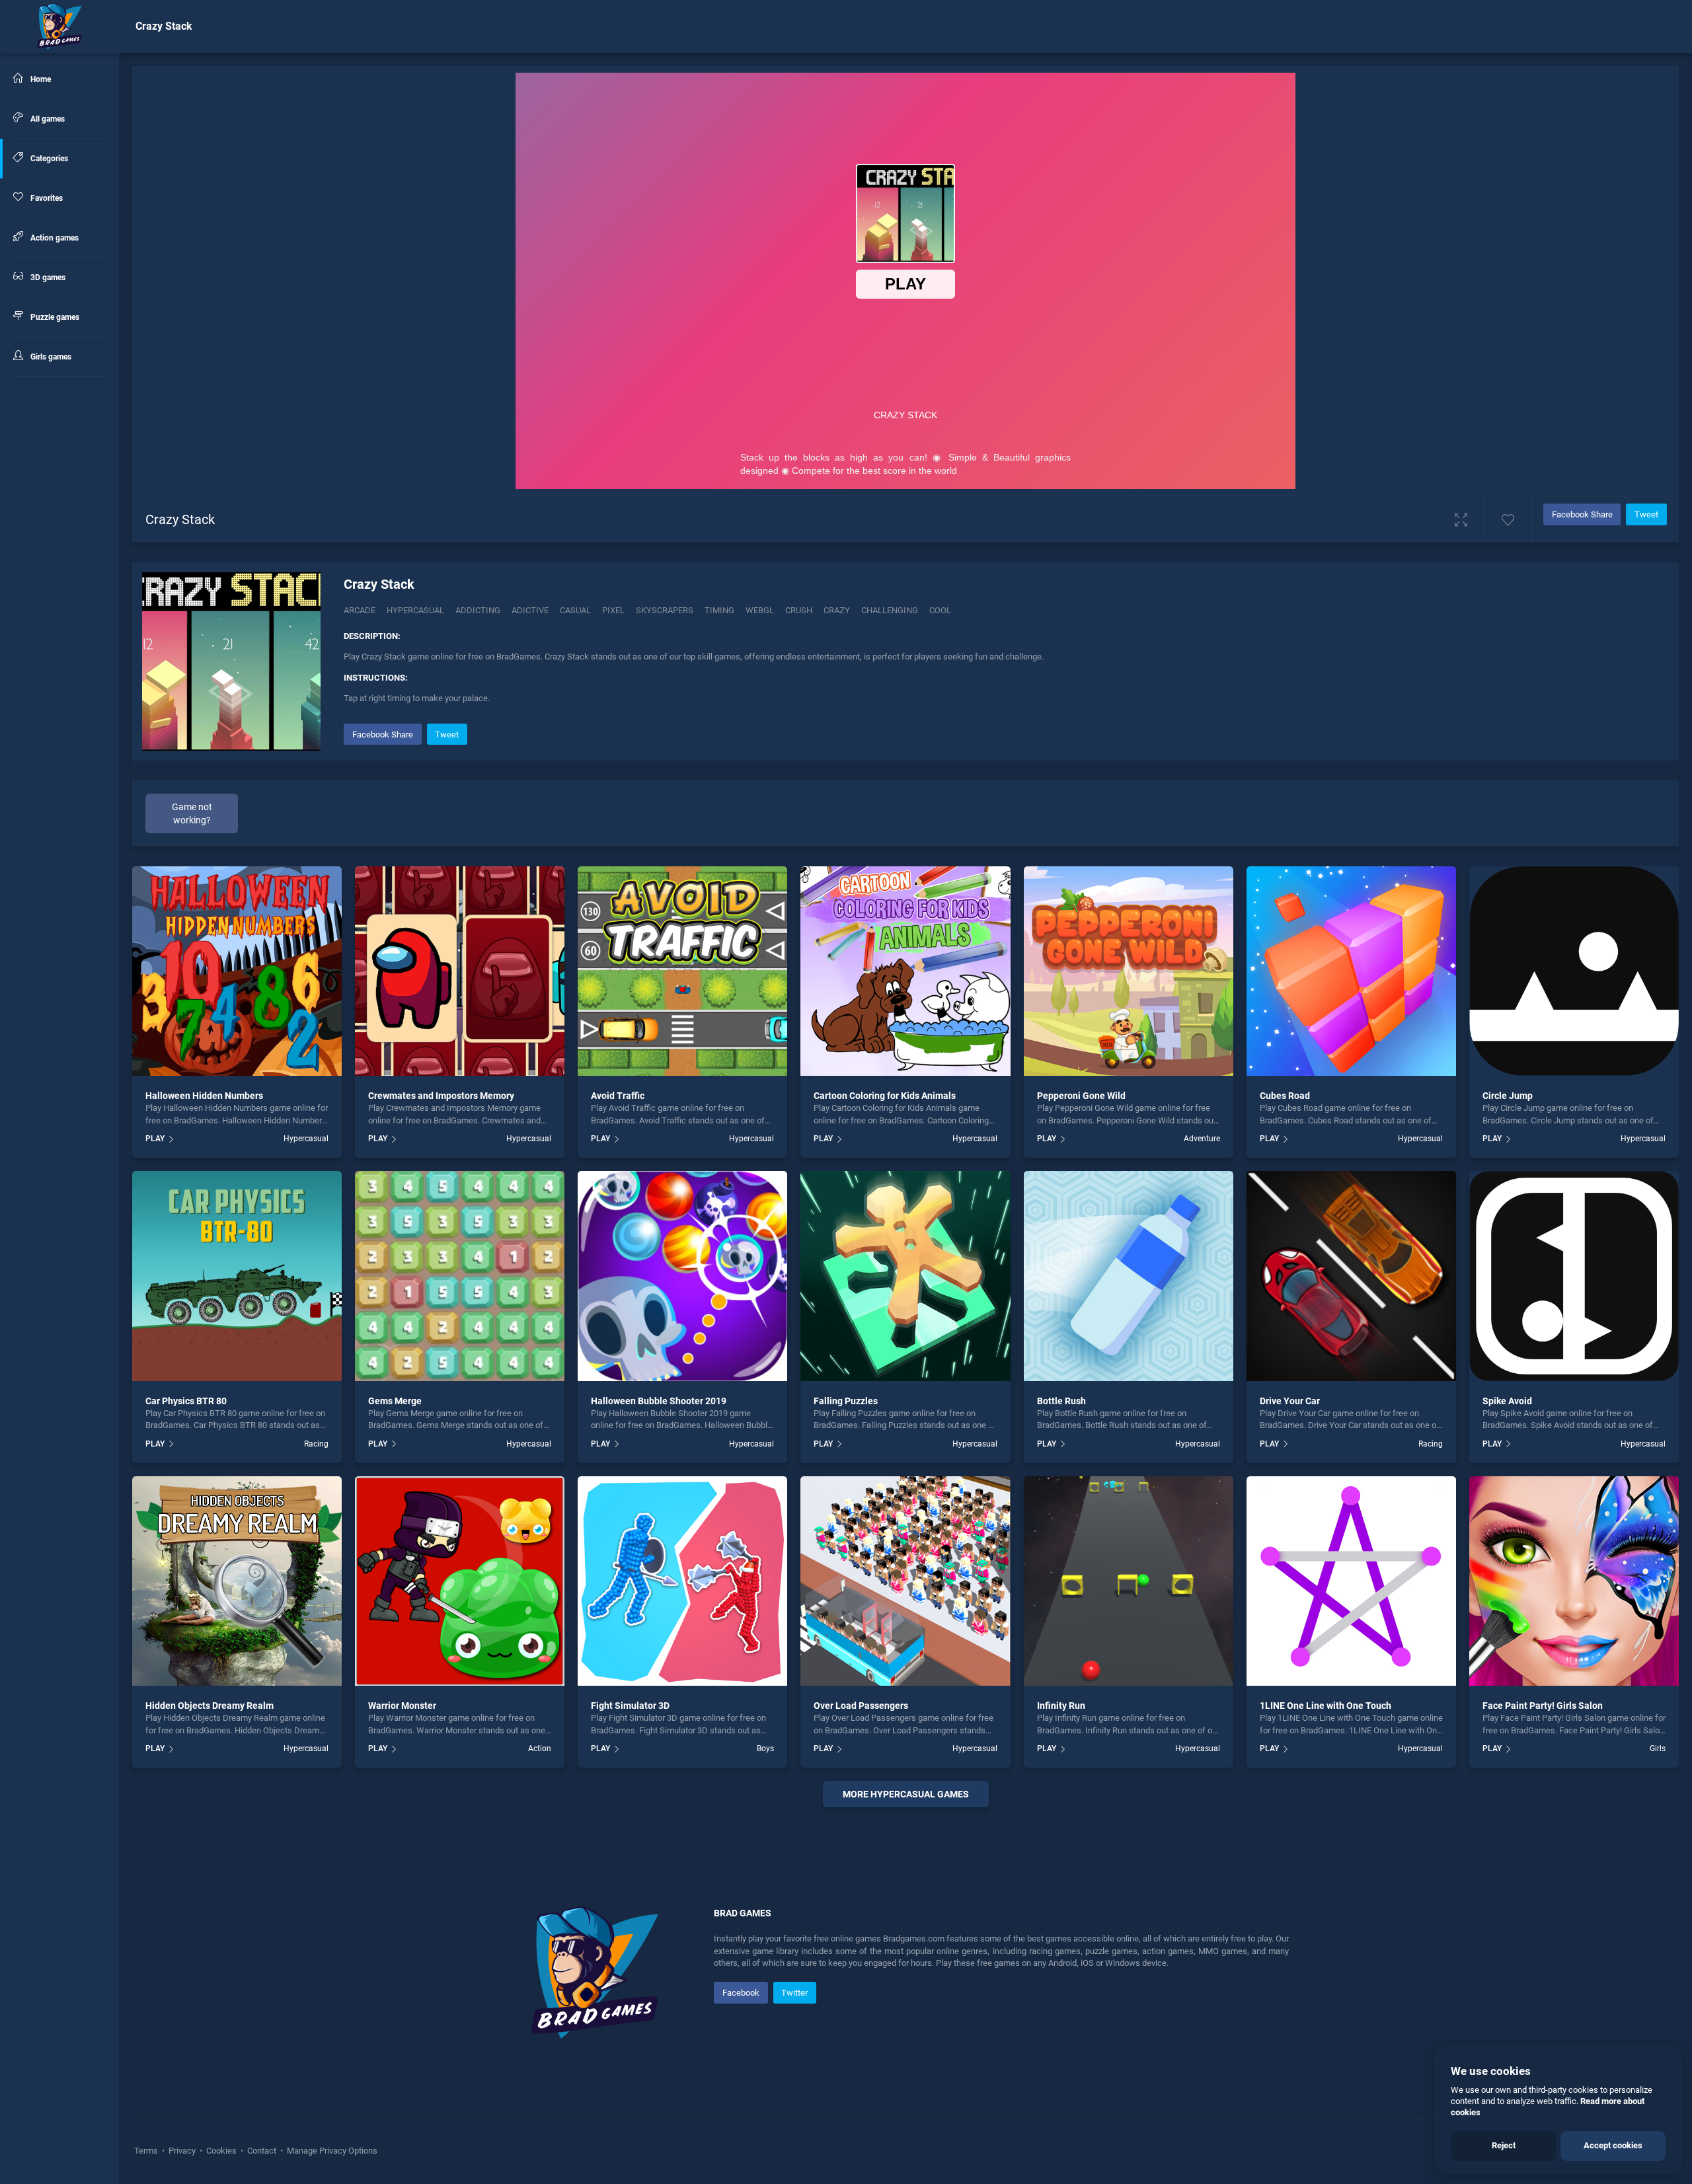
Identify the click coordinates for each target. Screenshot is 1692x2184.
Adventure (1202, 1139)
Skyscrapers (665, 610)
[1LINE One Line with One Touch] (1351, 1581)
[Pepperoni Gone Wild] (1129, 971)
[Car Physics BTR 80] (237, 1276)
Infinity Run (1061, 1706)
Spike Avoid (1507, 1401)
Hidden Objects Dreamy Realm (210, 1706)
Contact (262, 2151)
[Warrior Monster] (460, 1581)
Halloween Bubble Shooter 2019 (659, 1401)
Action (540, 1749)
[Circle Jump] (1574, 971)
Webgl (760, 610)
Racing (316, 1444)
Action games (54, 238)
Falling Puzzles (846, 1401)
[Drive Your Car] (1351, 1276)
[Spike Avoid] (1574, 1276)
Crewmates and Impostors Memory (441, 1096)
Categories (48, 159)
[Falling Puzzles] (905, 1276)
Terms (147, 2151)
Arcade (360, 610)
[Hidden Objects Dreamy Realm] (237, 1581)
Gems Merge (395, 1401)
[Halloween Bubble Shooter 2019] (682, 1276)
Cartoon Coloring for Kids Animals (885, 1096)
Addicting (478, 610)
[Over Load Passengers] (905, 1581)
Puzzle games (54, 317)
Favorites (46, 198)
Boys (765, 1749)
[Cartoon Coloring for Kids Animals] (905, 971)
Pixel (613, 610)
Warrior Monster (402, 1706)
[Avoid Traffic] (682, 971)
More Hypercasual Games (906, 1794)
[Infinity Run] (1129, 1581)
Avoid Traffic (618, 1096)
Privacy (182, 2151)
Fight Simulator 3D (630, 1706)
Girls (1658, 1749)
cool (940, 610)
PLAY (155, 1139)
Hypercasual (415, 610)
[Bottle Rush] (1129, 1276)
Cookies (221, 2151)
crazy (837, 610)
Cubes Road (1285, 1096)
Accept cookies (1613, 2145)
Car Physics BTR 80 (186, 1401)
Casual (575, 610)
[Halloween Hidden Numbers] (237, 971)
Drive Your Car (1290, 1401)
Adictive (530, 610)
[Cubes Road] (1351, 971)
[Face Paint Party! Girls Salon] (1574, 1581)
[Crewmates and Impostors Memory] (460, 971)
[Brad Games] (59, 26)
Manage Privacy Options (331, 2151)
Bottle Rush (1061, 1401)
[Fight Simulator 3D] (682, 1581)
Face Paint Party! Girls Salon (1543, 1706)
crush (799, 610)
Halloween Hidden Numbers (204, 1096)
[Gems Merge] (460, 1276)
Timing (719, 610)
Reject (1504, 2145)
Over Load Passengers (861, 1706)
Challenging (890, 610)
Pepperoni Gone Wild (1081, 1096)
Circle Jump (1508, 1096)
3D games (47, 278)
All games (47, 119)
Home (40, 79)
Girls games (50, 357)
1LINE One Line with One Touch (1326, 1706)
